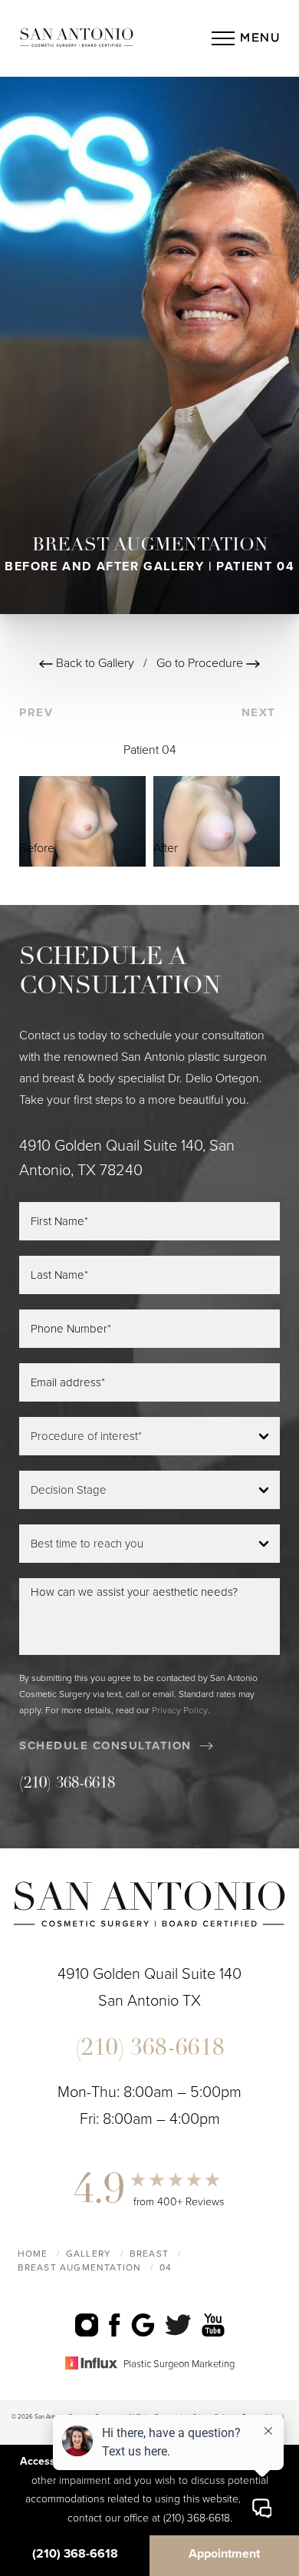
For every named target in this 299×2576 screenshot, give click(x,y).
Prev (38, 712)
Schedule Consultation (105, 1745)
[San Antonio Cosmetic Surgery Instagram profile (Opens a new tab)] (87, 2325)
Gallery (89, 2254)
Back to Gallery (94, 663)
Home (33, 2254)
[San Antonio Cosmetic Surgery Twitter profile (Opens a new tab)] (178, 2325)
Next (261, 712)
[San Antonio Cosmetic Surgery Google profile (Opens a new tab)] (143, 2325)
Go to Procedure (201, 663)
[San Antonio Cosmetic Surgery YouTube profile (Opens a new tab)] (213, 2325)
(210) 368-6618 (67, 1784)
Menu (260, 38)
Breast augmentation (80, 2267)
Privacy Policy (180, 1710)
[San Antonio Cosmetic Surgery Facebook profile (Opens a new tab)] (115, 2325)
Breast (149, 2254)
